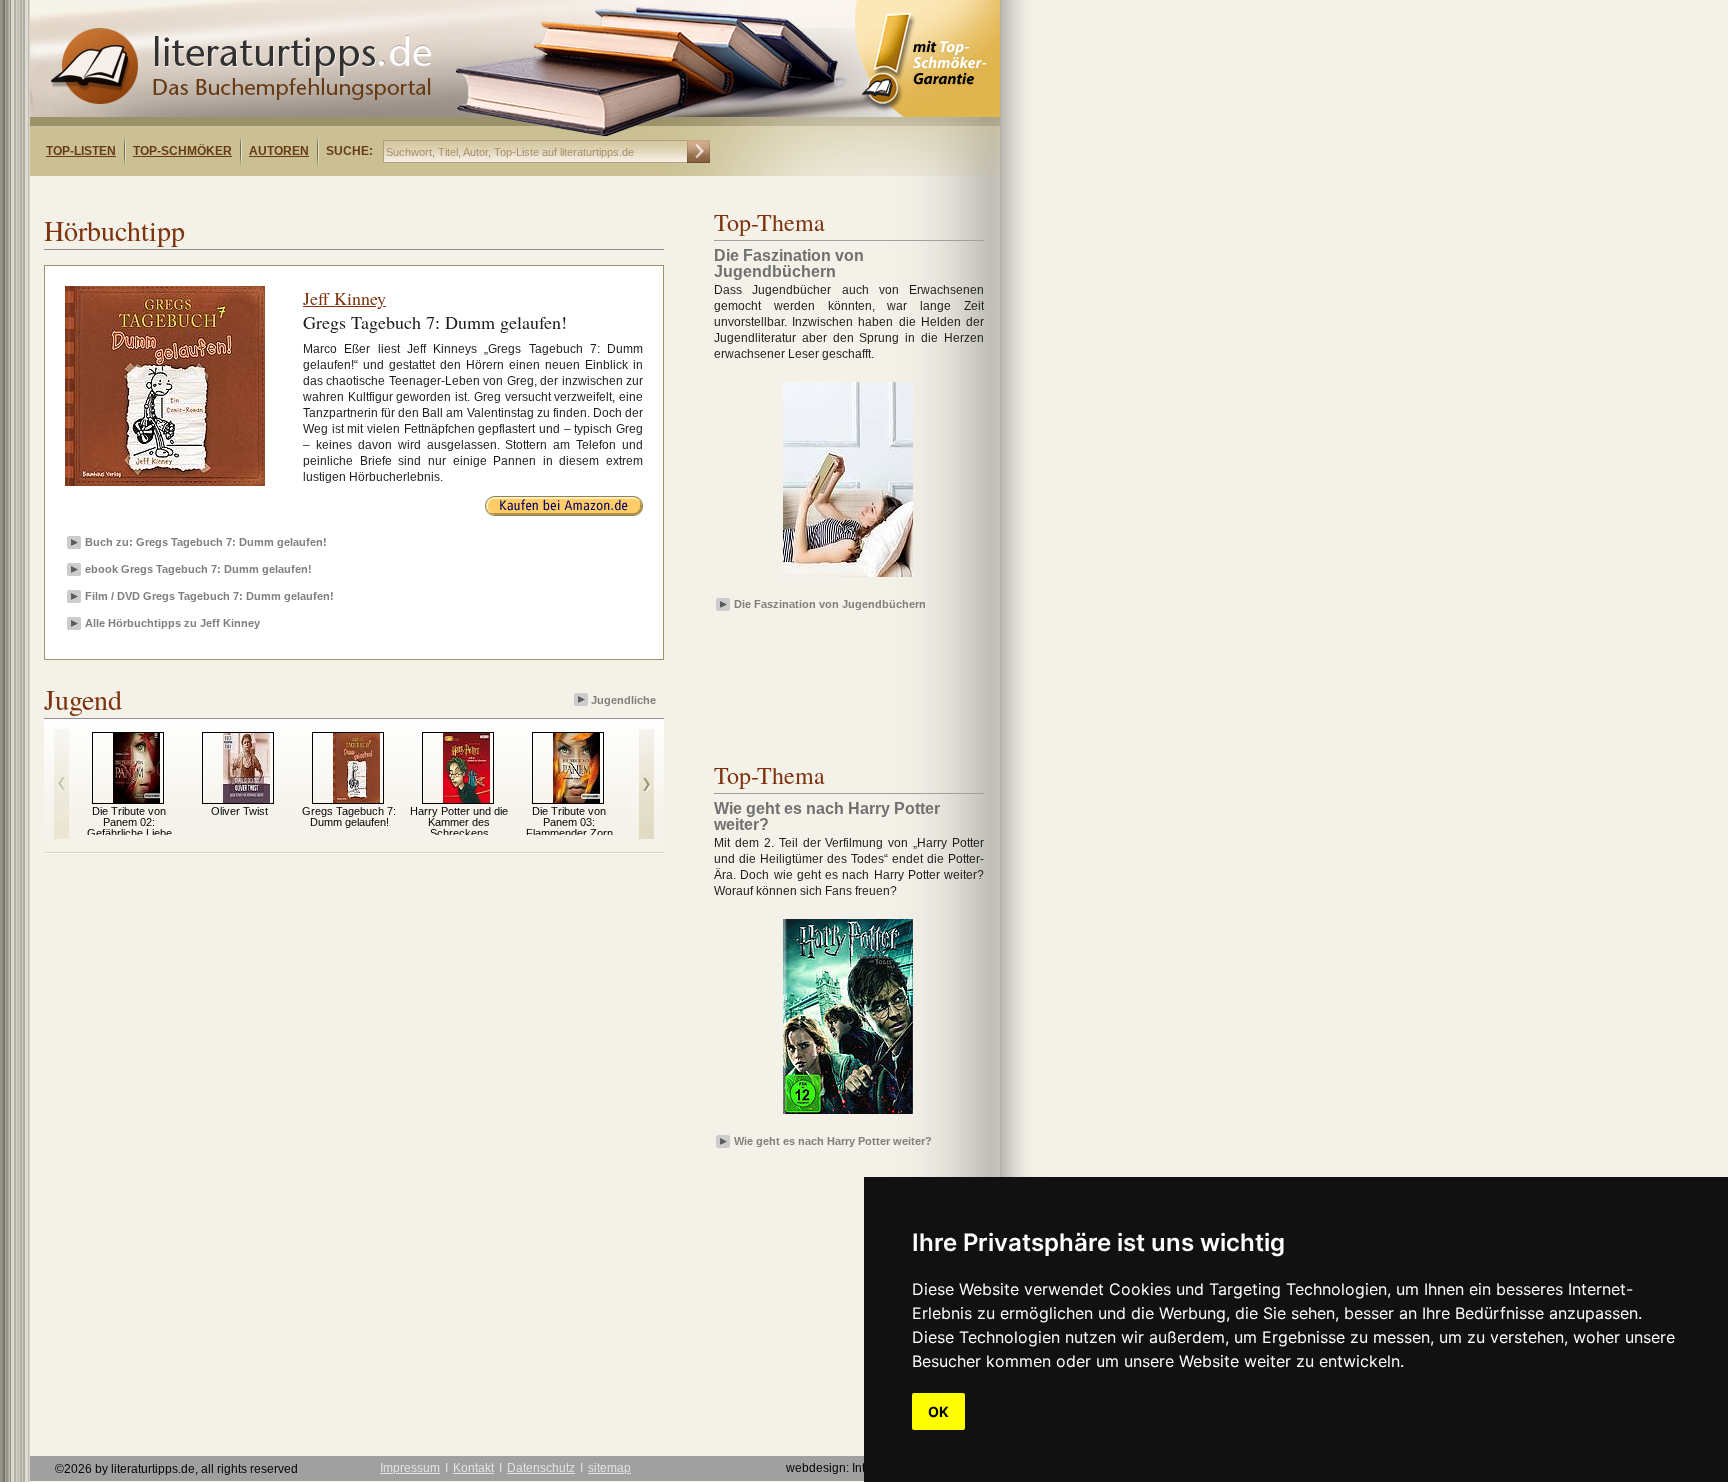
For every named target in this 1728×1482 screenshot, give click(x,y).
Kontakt (473, 1468)
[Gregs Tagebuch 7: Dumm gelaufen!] (356, 799)
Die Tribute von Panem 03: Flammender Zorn (569, 822)
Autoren (279, 151)
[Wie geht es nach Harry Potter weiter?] (848, 1115)
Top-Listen (81, 151)
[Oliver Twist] (246, 799)
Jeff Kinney (344, 298)
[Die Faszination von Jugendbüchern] (848, 578)
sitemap (609, 1468)
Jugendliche (623, 700)
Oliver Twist (239, 811)
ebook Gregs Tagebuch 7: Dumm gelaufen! (198, 569)
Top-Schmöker (182, 151)
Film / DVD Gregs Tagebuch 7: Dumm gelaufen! (209, 596)
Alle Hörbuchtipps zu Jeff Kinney (172, 623)
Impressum (410, 1468)
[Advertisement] (288, 193)
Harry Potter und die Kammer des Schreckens (459, 822)
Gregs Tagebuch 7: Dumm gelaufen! (349, 816)
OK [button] (938, 1411)
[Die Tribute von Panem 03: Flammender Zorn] (576, 799)
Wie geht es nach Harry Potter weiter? (833, 1141)
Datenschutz (541, 1468)
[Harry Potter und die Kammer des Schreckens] (466, 799)
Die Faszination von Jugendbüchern (830, 604)
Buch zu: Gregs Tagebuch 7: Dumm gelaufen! (206, 542)
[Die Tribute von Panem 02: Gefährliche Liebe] (136, 799)
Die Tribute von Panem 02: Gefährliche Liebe (129, 822)
